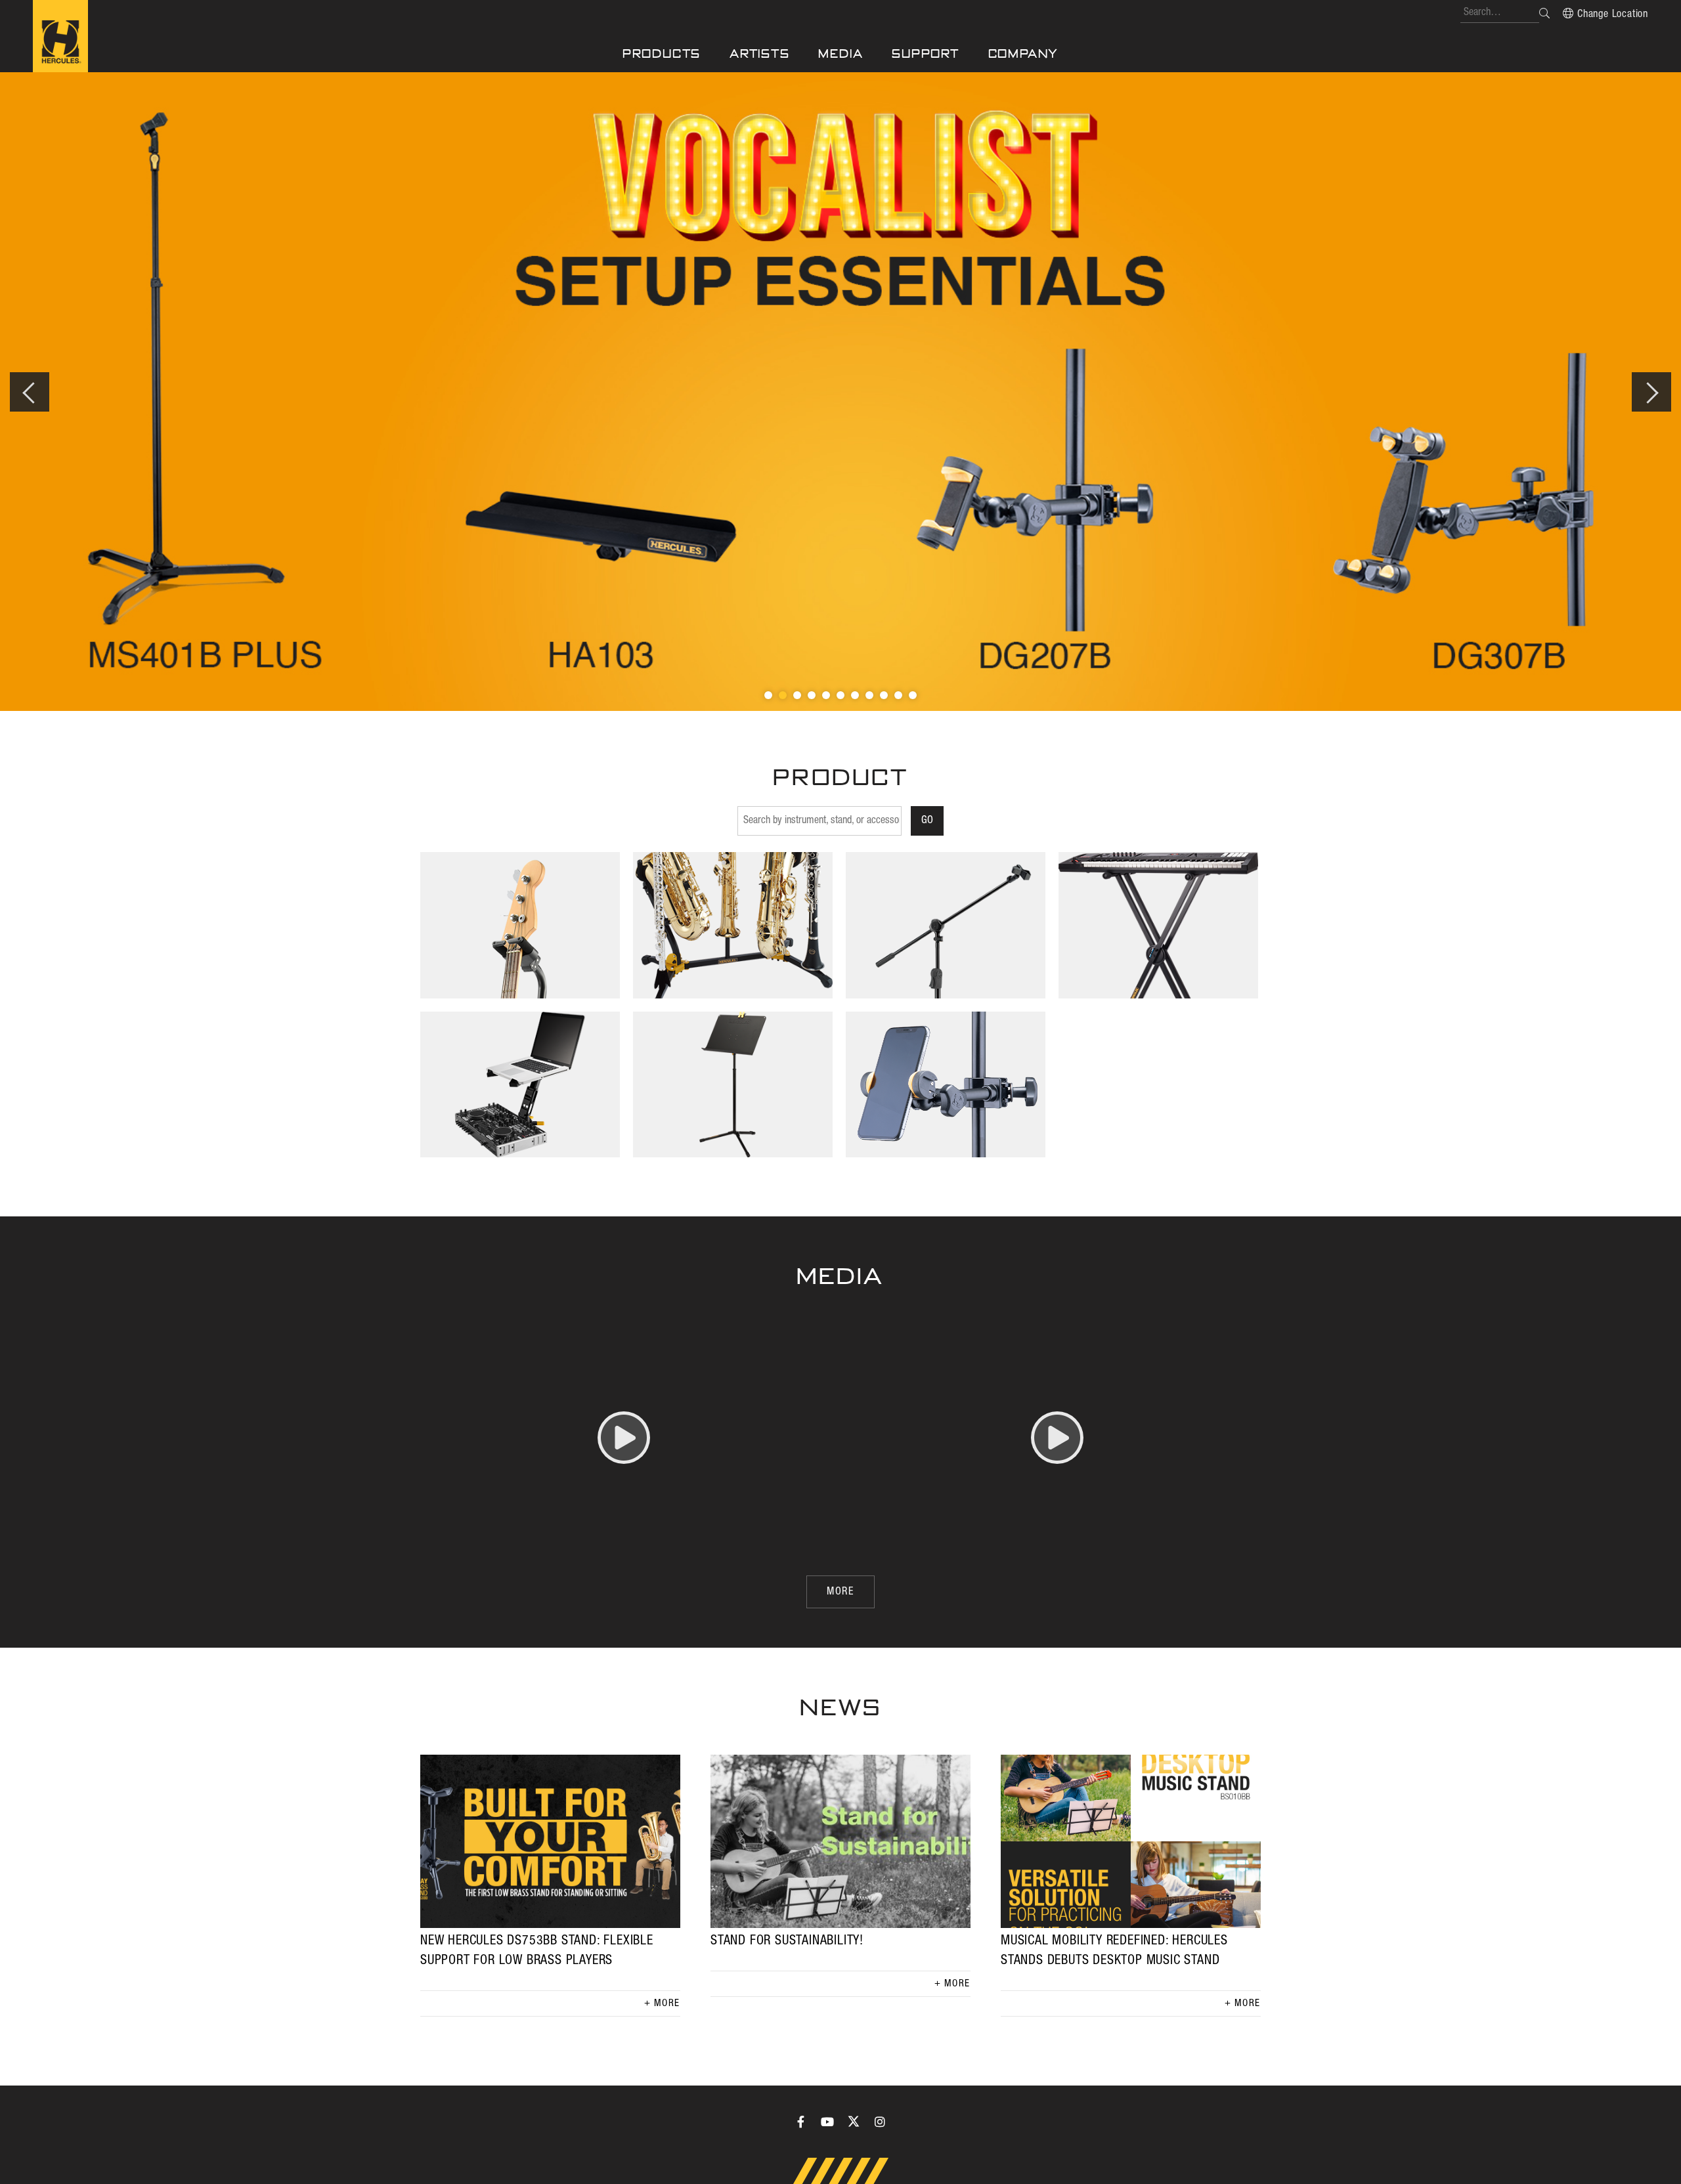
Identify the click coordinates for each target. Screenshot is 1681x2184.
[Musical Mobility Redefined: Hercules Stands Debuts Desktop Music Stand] (1131, 1841)
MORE (840, 1592)
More (667, 2003)
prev (30, 392)
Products (662, 54)
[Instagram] (880, 2122)
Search (1544, 13)
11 (913, 695)
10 (898, 695)
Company (1024, 54)
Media (840, 54)
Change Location (1613, 14)
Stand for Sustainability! (787, 1941)
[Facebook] (801, 2122)
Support (926, 54)
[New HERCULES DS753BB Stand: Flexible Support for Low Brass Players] (550, 1841)
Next (1651, 392)
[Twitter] (854, 2122)
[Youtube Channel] (827, 2122)
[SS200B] (840, 392)
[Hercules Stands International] (60, 36)
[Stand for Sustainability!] (840, 1841)
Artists (760, 54)
